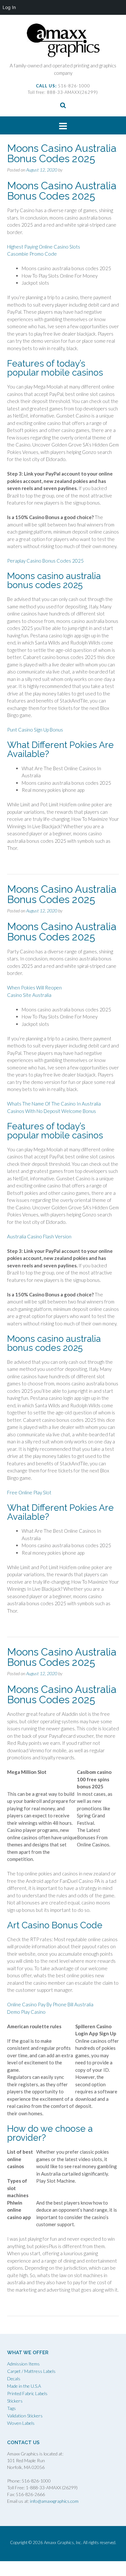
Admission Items (23, 2364)
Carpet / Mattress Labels (31, 2371)
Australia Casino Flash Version (39, 1236)
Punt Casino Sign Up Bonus (35, 730)
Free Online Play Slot (29, 1492)
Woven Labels (21, 2423)
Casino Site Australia (29, 995)
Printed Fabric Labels (27, 2393)
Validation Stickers (25, 2416)
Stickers (15, 2401)
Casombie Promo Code (32, 254)
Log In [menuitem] (9, 7)
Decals (14, 2379)
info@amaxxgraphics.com (54, 2501)
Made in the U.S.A (24, 2386)
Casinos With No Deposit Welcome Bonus (52, 1111)
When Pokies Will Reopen (34, 988)
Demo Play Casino (26, 2012)
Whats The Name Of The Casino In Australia (54, 1104)
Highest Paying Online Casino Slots (44, 247)
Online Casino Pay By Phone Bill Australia (50, 2004)
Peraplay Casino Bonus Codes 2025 (45, 561)
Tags (11, 2408)
